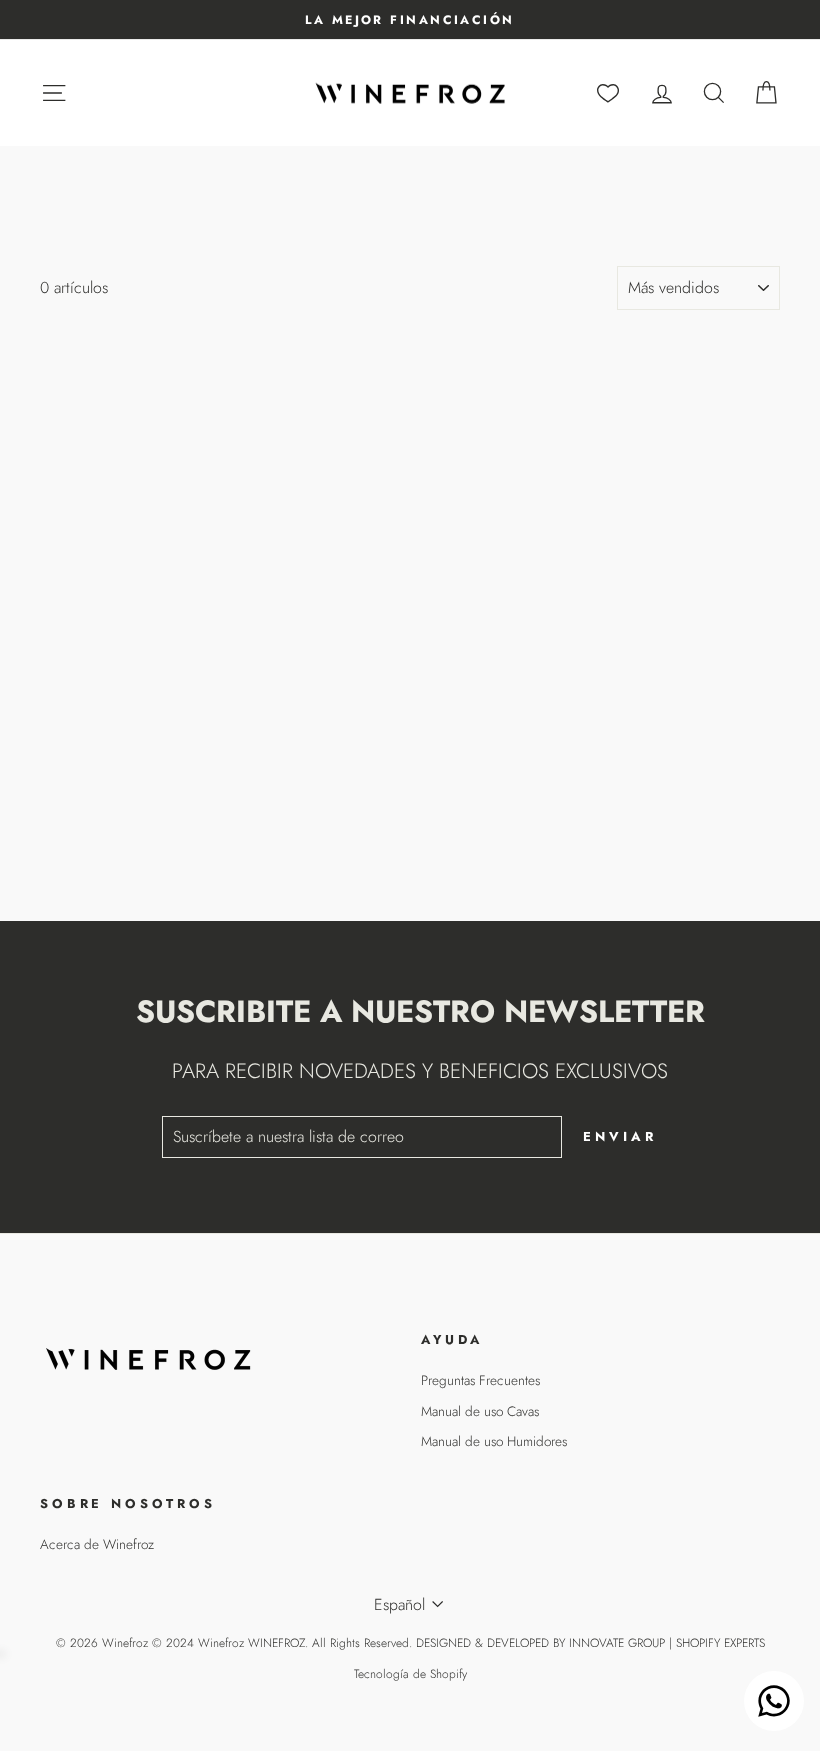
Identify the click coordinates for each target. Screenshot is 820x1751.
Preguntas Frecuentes (480, 1380)
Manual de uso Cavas (480, 1411)
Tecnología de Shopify (410, 1674)
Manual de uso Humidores (494, 1441)
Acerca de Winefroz (97, 1544)
